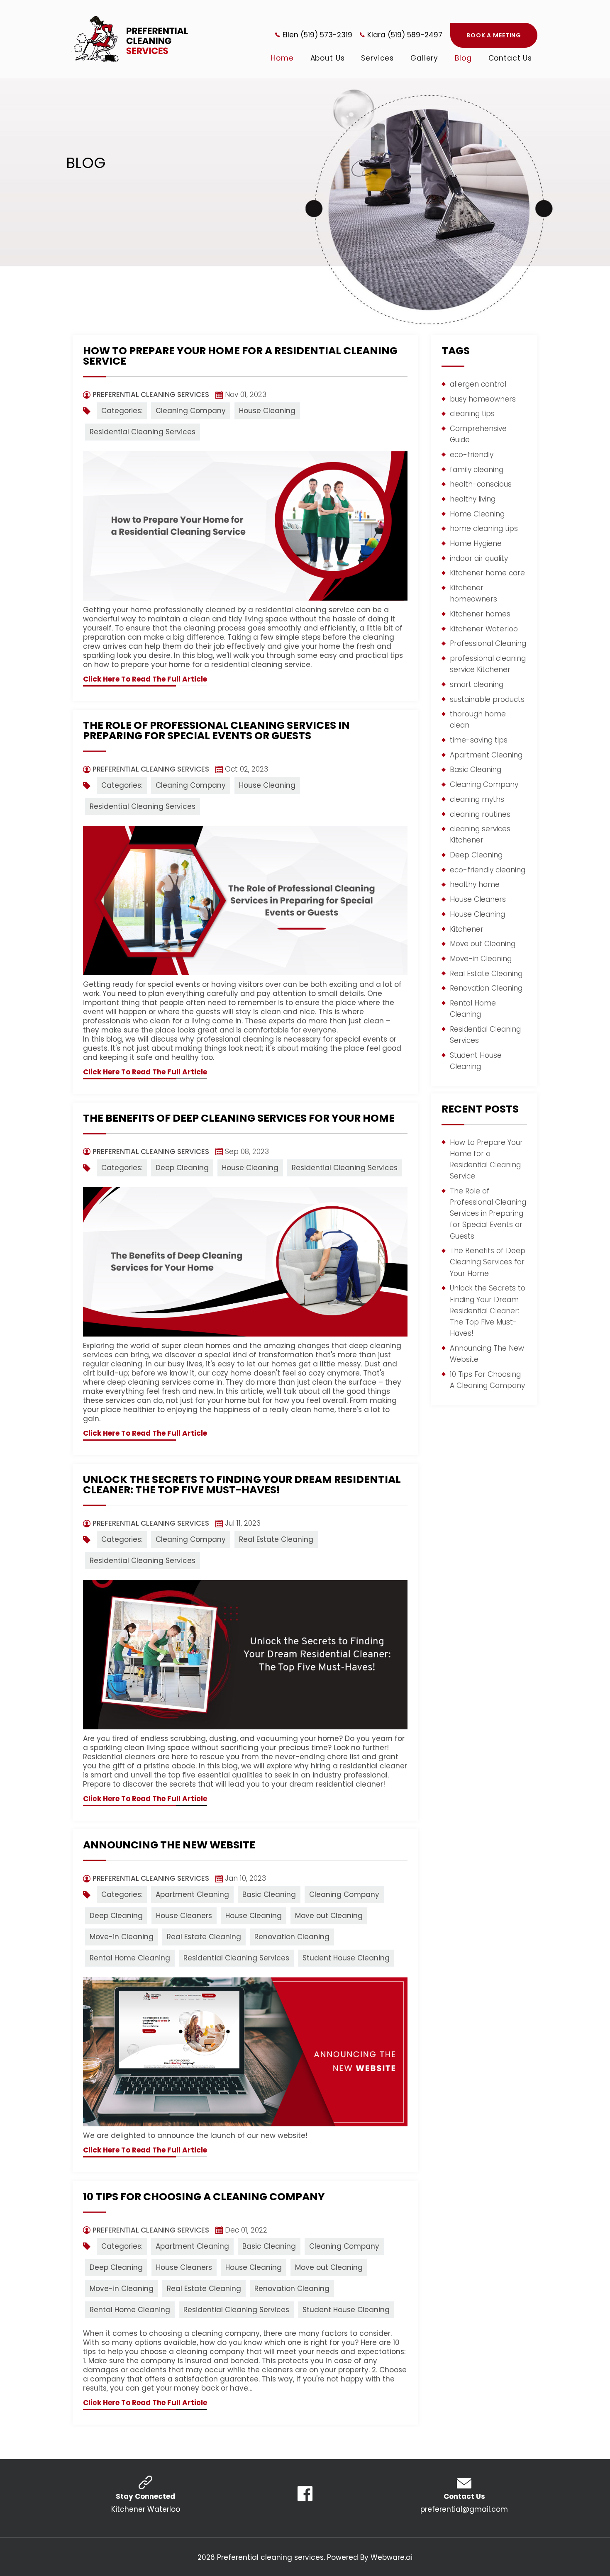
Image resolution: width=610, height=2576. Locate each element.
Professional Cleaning (488, 643)
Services (377, 58)
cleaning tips (472, 414)
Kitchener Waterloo (484, 629)
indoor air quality (479, 558)
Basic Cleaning (269, 1894)
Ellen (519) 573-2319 (317, 35)
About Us (328, 58)
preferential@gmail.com (464, 2509)
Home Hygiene (476, 543)
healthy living (473, 499)
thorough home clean (478, 719)
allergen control (478, 384)
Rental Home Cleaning (130, 1958)
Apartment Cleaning (192, 1894)
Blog (463, 58)
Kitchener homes (480, 614)
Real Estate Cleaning (276, 1539)
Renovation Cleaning (292, 1937)
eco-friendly (472, 455)
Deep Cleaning (182, 1168)
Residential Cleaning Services (143, 432)
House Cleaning (267, 411)
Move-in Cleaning (122, 1937)
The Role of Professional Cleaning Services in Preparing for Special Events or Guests (216, 730)
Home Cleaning (477, 514)
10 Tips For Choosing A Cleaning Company (204, 2197)
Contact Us (510, 58)
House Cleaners (184, 1916)
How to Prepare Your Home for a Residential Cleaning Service (240, 356)
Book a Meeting (494, 35)
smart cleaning (477, 684)
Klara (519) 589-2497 (405, 35)
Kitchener (467, 929)
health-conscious (481, 484)
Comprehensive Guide (478, 434)
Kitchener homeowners (473, 593)
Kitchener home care (487, 573)
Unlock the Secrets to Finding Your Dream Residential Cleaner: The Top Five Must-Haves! (242, 1485)
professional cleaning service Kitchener (488, 664)
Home (282, 58)
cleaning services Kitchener (480, 834)
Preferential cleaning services (270, 2557)
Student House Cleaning (346, 1958)
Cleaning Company (191, 411)
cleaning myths (477, 799)
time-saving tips (479, 740)
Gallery (424, 58)
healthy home (475, 884)
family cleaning (477, 470)
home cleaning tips (484, 528)
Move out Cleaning (329, 1916)
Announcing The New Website (169, 1845)
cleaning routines (480, 814)
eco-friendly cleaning (488, 870)
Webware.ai (392, 2557)
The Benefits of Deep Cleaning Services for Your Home (239, 1118)
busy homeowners (483, 399)
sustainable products (487, 699)
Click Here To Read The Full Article (145, 679)
